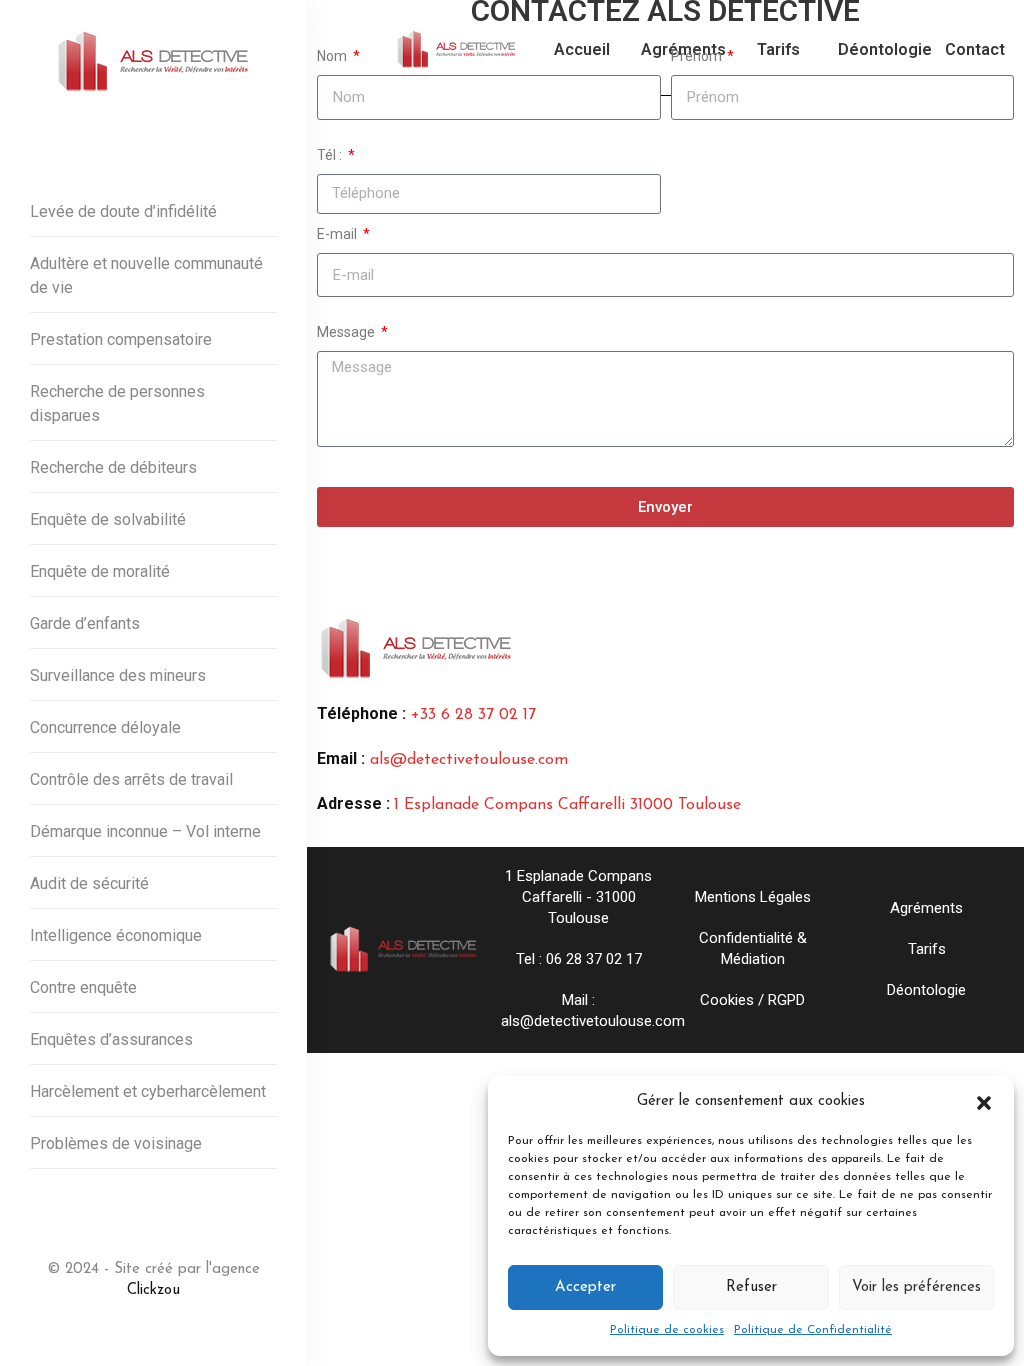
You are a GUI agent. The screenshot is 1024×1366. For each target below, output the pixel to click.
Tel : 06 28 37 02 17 (579, 959)
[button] (984, 1102)
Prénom (698, 56)
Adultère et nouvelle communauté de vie (146, 275)
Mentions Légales (753, 897)
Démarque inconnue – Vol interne (145, 831)
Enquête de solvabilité (108, 519)
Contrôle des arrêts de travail (131, 779)
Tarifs (927, 949)
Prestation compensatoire (121, 339)
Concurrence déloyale (105, 727)
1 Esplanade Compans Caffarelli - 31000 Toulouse (578, 897)
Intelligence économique (116, 935)
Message (347, 332)
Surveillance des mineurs (118, 675)
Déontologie (926, 990)
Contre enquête (83, 987)
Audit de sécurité (89, 883)
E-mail (338, 234)
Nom (333, 56)
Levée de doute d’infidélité (123, 211)
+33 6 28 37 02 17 (473, 715)
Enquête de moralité (100, 571)
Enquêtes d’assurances (111, 1039)
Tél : (331, 155)
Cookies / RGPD (752, 1000)
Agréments (926, 908)
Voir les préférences (916, 1287)
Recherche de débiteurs (113, 467)
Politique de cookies (667, 1330)
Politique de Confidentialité (813, 1330)
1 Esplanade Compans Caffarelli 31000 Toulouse (567, 805)
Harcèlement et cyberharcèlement (148, 1091)
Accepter (585, 1287)
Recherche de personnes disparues (117, 403)
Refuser (751, 1287)
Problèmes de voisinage (116, 1143)
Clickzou (153, 1290)
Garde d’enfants (85, 623)
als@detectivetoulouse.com (469, 760)
